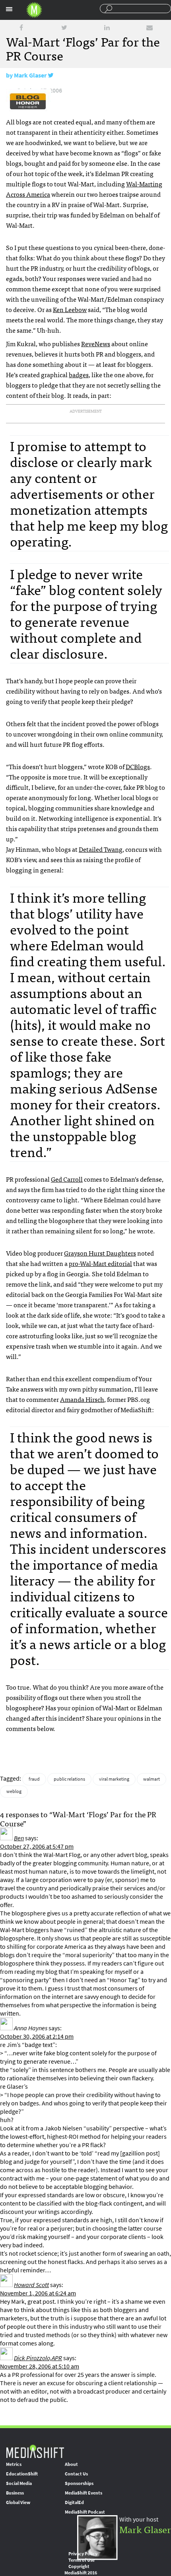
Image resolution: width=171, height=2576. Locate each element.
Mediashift (34, 10)
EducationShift (22, 2474)
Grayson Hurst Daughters (100, 1253)
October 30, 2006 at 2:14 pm (37, 2036)
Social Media (19, 2483)
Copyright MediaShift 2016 (81, 2570)
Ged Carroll (67, 1179)
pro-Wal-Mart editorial (100, 1263)
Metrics (14, 2464)
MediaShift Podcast (85, 2512)
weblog (14, 1791)
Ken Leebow (70, 309)
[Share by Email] (150, 28)
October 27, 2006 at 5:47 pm (37, 1846)
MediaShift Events (84, 2493)
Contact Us (76, 2474)
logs (138, 766)
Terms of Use (82, 2560)
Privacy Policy (83, 2554)
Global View (18, 2502)
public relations (69, 1779)
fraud (34, 1779)
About (71, 2464)
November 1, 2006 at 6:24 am (38, 2293)
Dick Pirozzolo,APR (38, 2358)
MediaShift (35, 2451)
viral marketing (114, 1779)
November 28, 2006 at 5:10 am (40, 2366)
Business (15, 2493)
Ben (19, 1838)
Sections (9, 9)
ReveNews (96, 343)
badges (79, 374)
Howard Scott (31, 2285)
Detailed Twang (101, 849)
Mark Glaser (30, 75)
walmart (152, 1779)
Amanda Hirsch (82, 1399)
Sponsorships (79, 2483)
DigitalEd (74, 2502)
